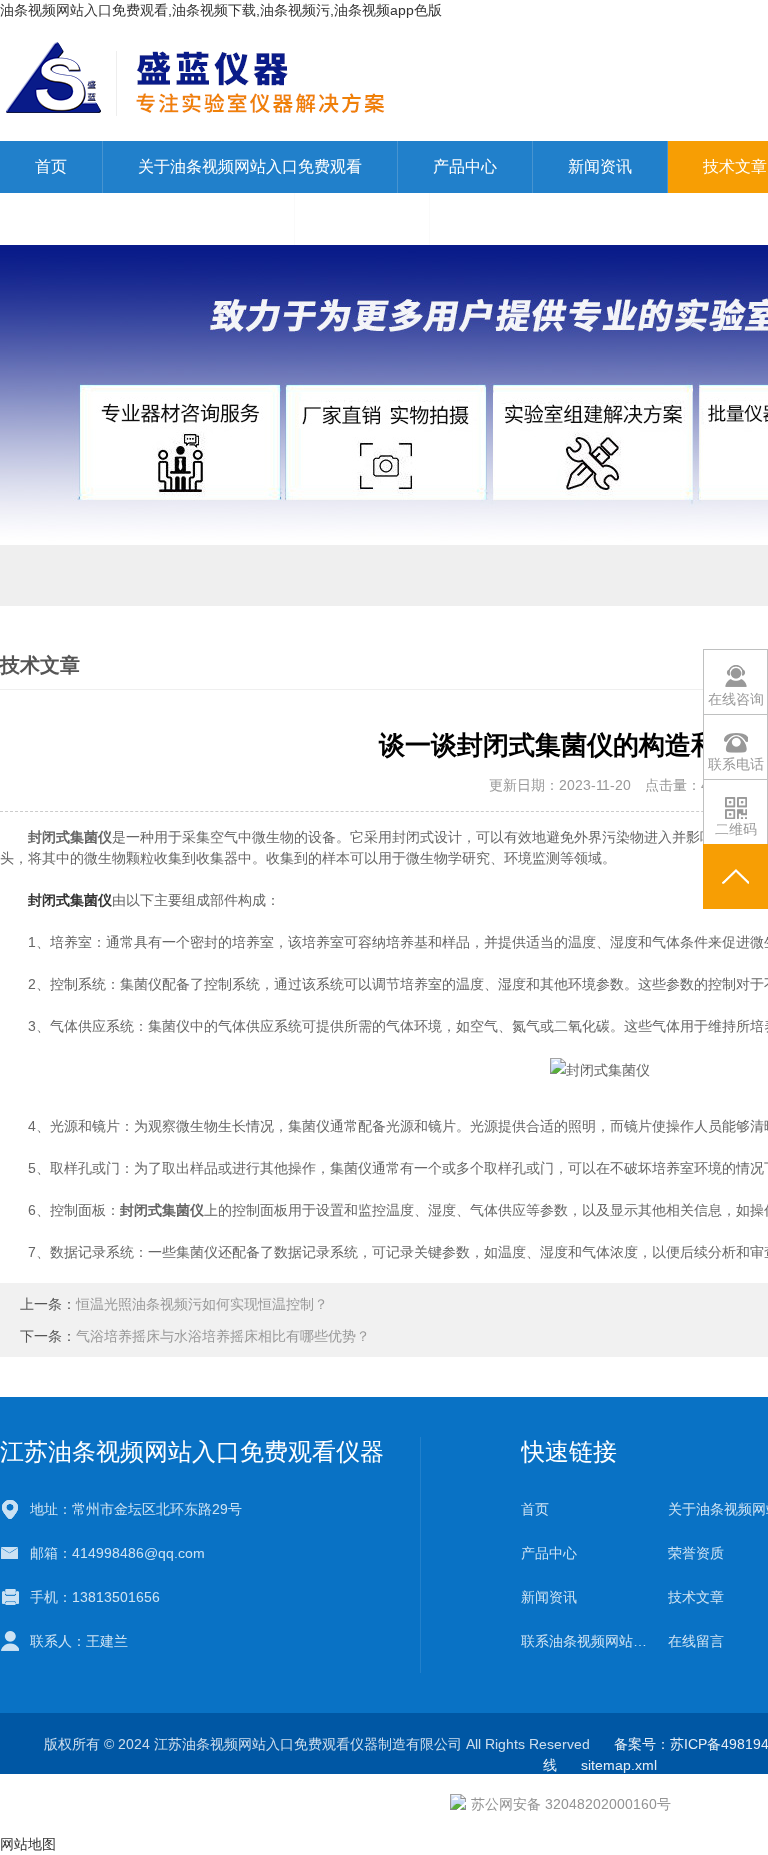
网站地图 (28, 1844)
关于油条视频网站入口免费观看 (250, 166)
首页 (51, 166)
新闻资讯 (600, 166)
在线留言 (362, 218)
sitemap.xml (619, 1765)
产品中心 (465, 166)
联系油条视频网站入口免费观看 (147, 218)
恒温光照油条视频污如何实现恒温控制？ (202, 1304)
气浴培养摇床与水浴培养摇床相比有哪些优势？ (223, 1336)
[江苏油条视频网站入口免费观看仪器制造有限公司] (368, 80)
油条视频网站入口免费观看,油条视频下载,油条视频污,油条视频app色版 (221, 10)
